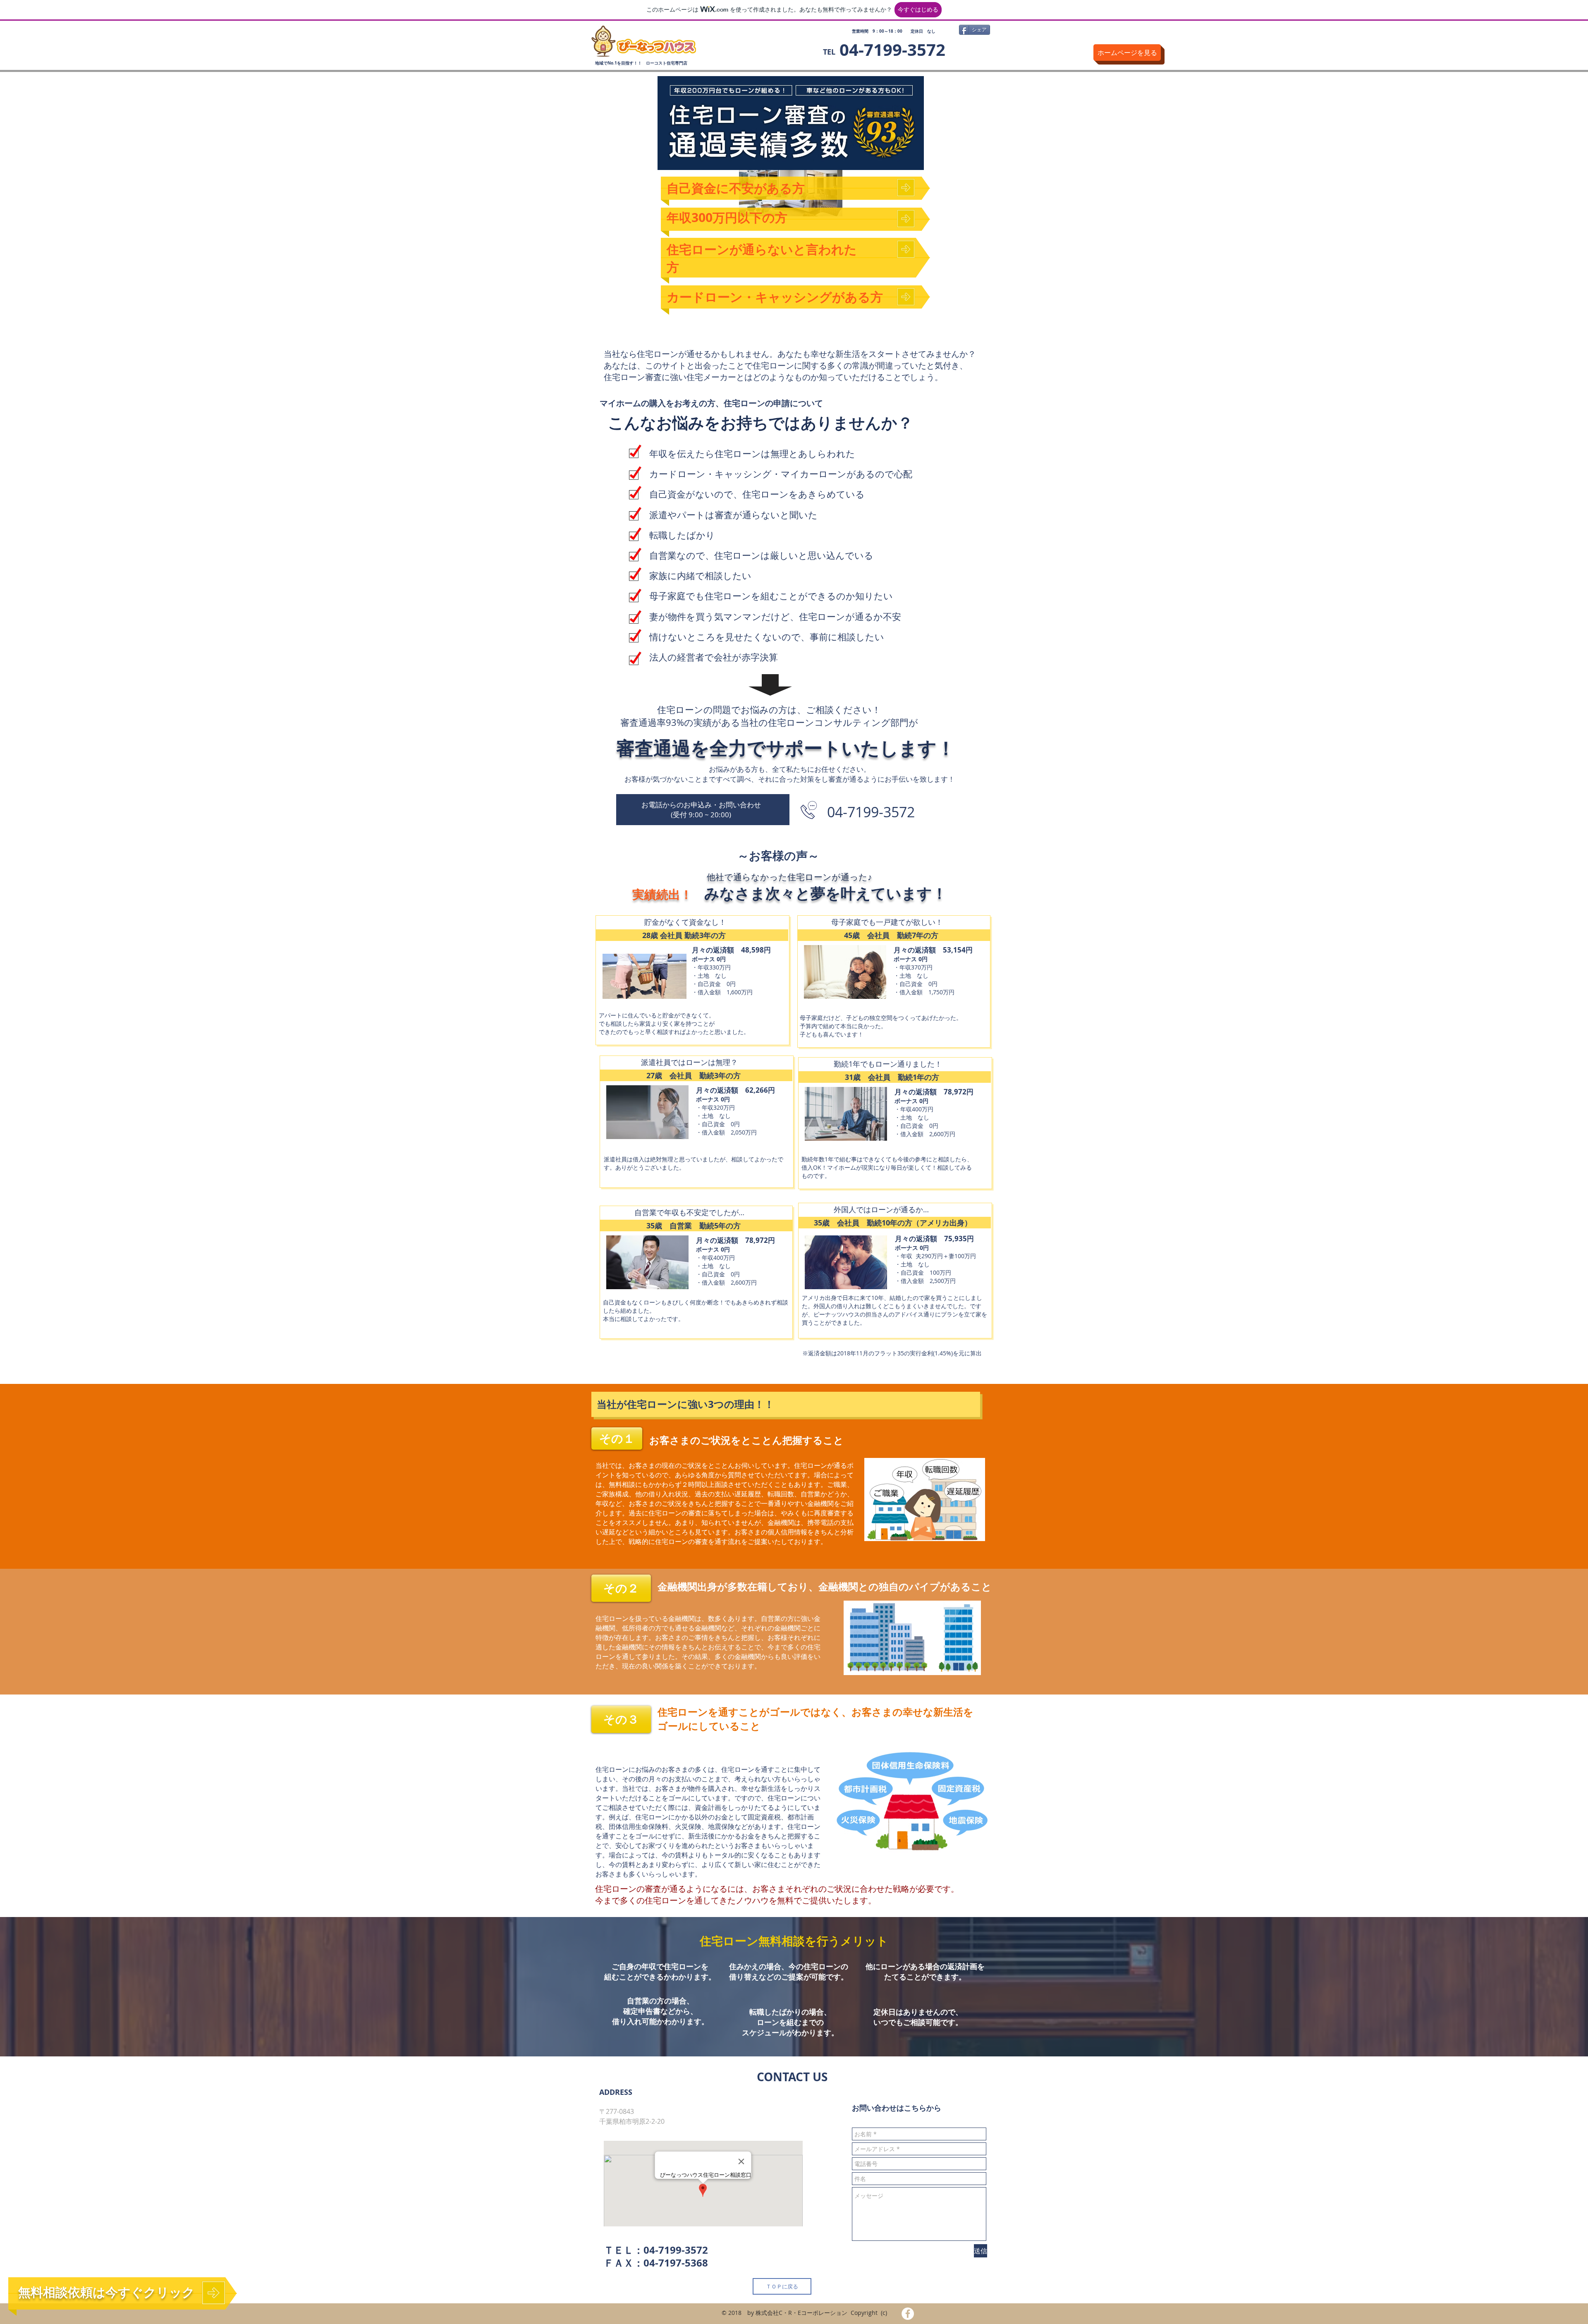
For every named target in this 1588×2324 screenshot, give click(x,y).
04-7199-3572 (676, 2250)
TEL (829, 52)
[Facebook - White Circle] (908, 2314)
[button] (617, 1438)
